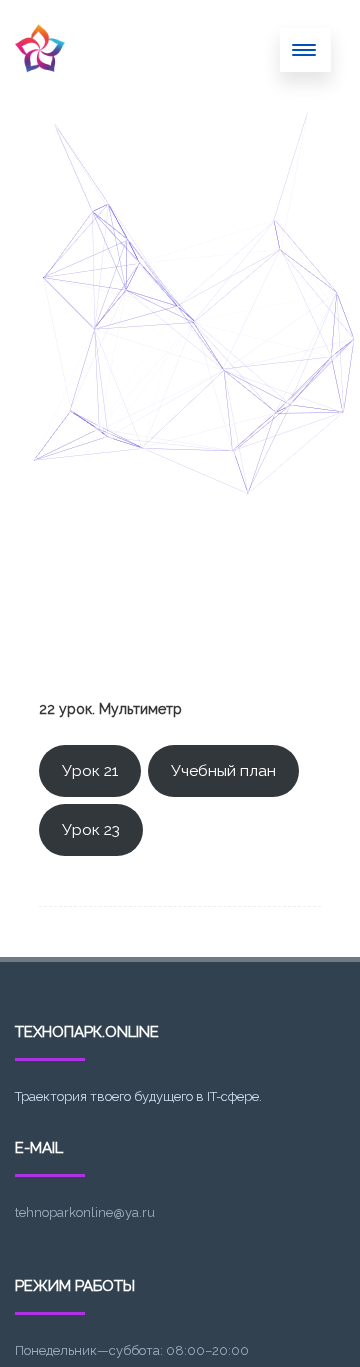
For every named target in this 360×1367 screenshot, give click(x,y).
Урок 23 (91, 829)
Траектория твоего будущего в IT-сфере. (138, 1096)
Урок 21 (90, 770)
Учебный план (223, 770)
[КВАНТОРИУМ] (40, 93)
